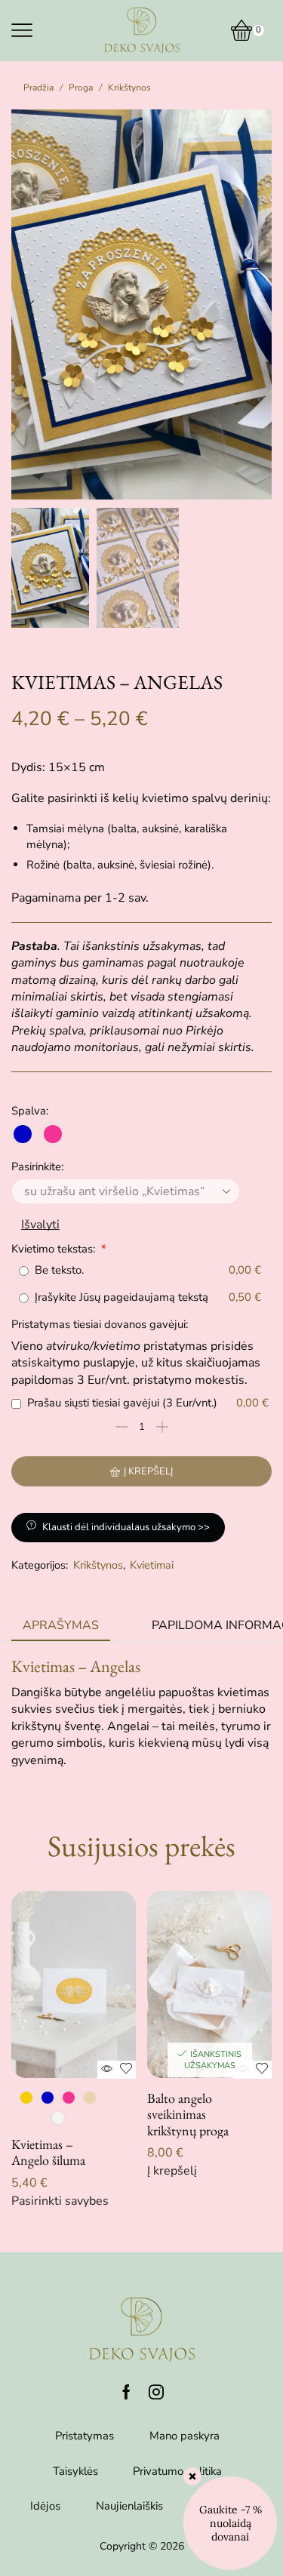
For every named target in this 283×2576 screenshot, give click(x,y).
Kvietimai (152, 1565)
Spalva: (30, 1111)
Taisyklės (75, 2471)
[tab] (61, 1626)
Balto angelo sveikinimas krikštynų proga (188, 2115)
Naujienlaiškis (129, 2506)
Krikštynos (129, 88)
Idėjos (45, 2506)
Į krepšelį (148, 1471)
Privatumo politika (177, 2471)
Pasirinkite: (37, 1167)
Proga (81, 88)
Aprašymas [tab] (61, 1625)
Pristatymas (85, 2436)
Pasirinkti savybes (60, 2201)
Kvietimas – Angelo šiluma (48, 2152)
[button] (30, 309)
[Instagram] (156, 2392)
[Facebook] (126, 2392)
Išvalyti (40, 1225)
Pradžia (38, 88)
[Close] (192, 2476)
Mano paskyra (185, 2436)
